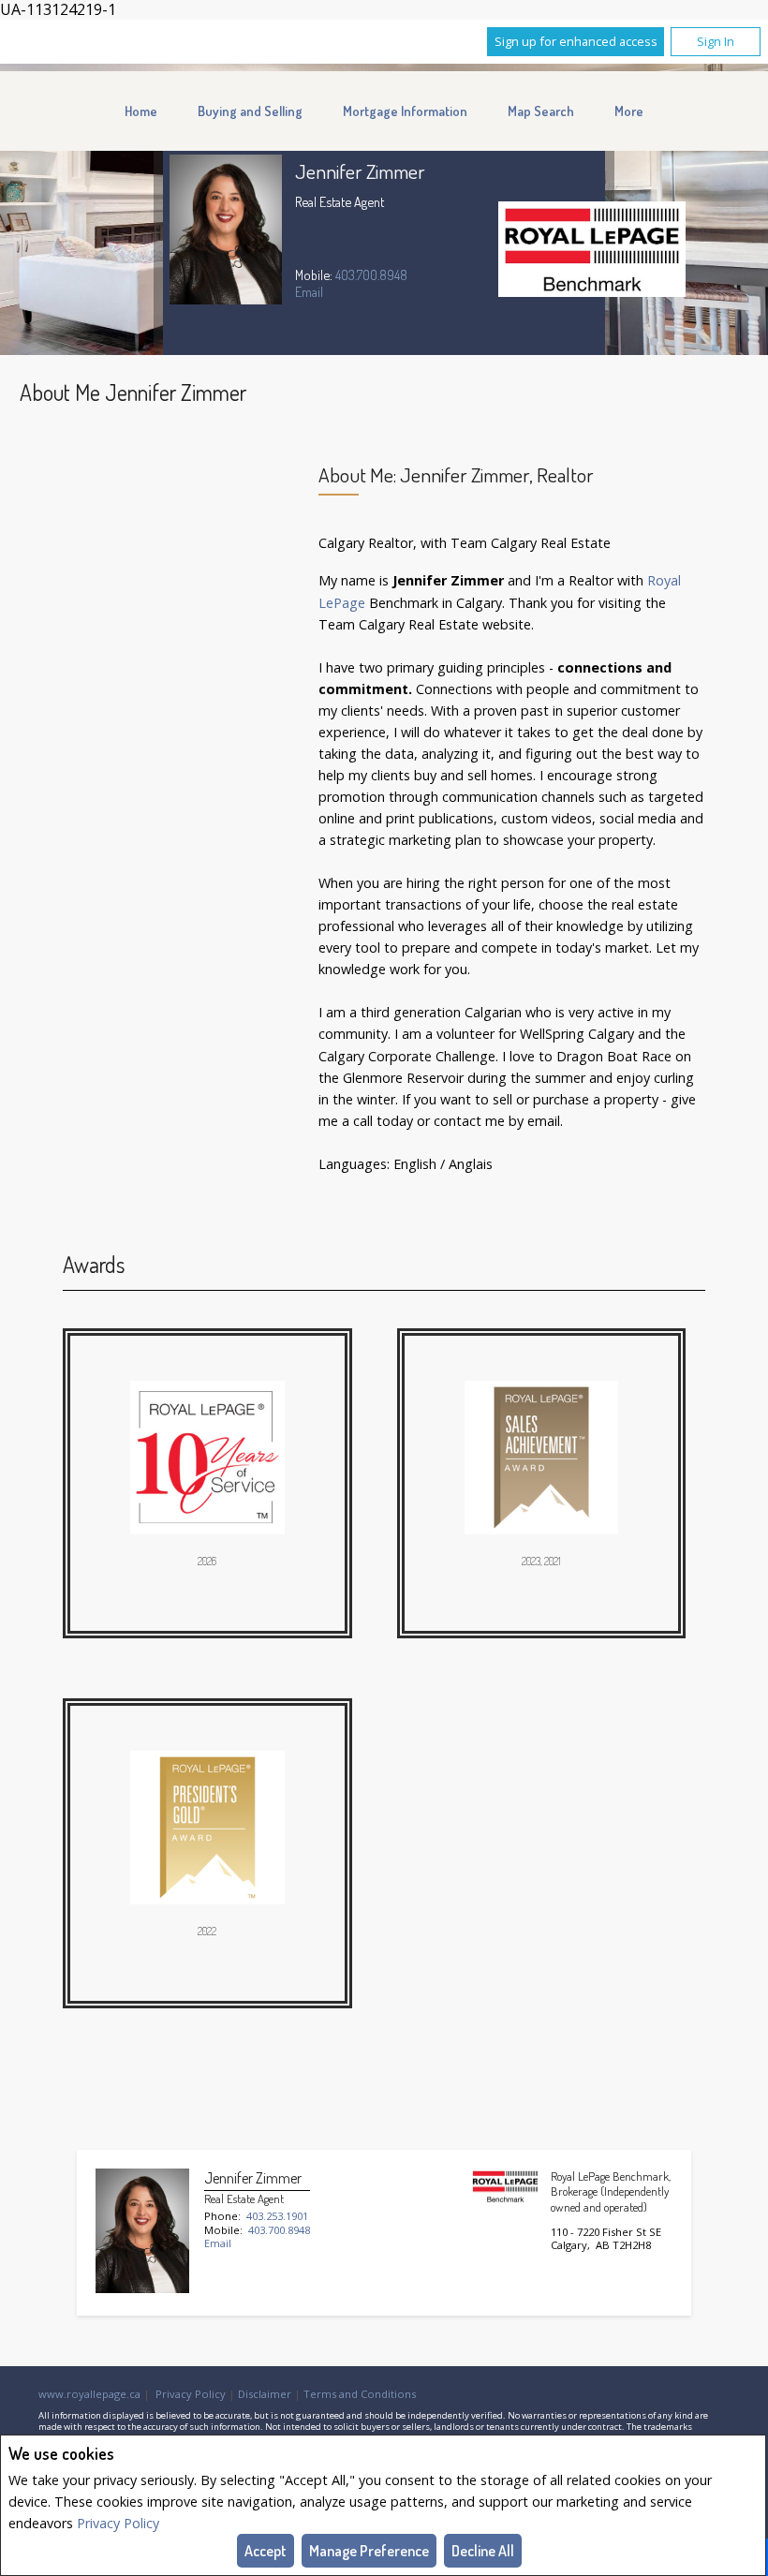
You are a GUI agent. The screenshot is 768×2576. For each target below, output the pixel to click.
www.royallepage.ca (89, 2394)
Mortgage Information (405, 111)
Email (309, 291)
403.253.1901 (277, 2216)
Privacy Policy (118, 2523)
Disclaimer (265, 2394)
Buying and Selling (250, 111)
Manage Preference (369, 2551)
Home (141, 111)
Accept (266, 2551)
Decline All (483, 2551)
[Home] (592, 252)
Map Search (541, 111)
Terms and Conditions (360, 2394)
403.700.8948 (371, 274)
